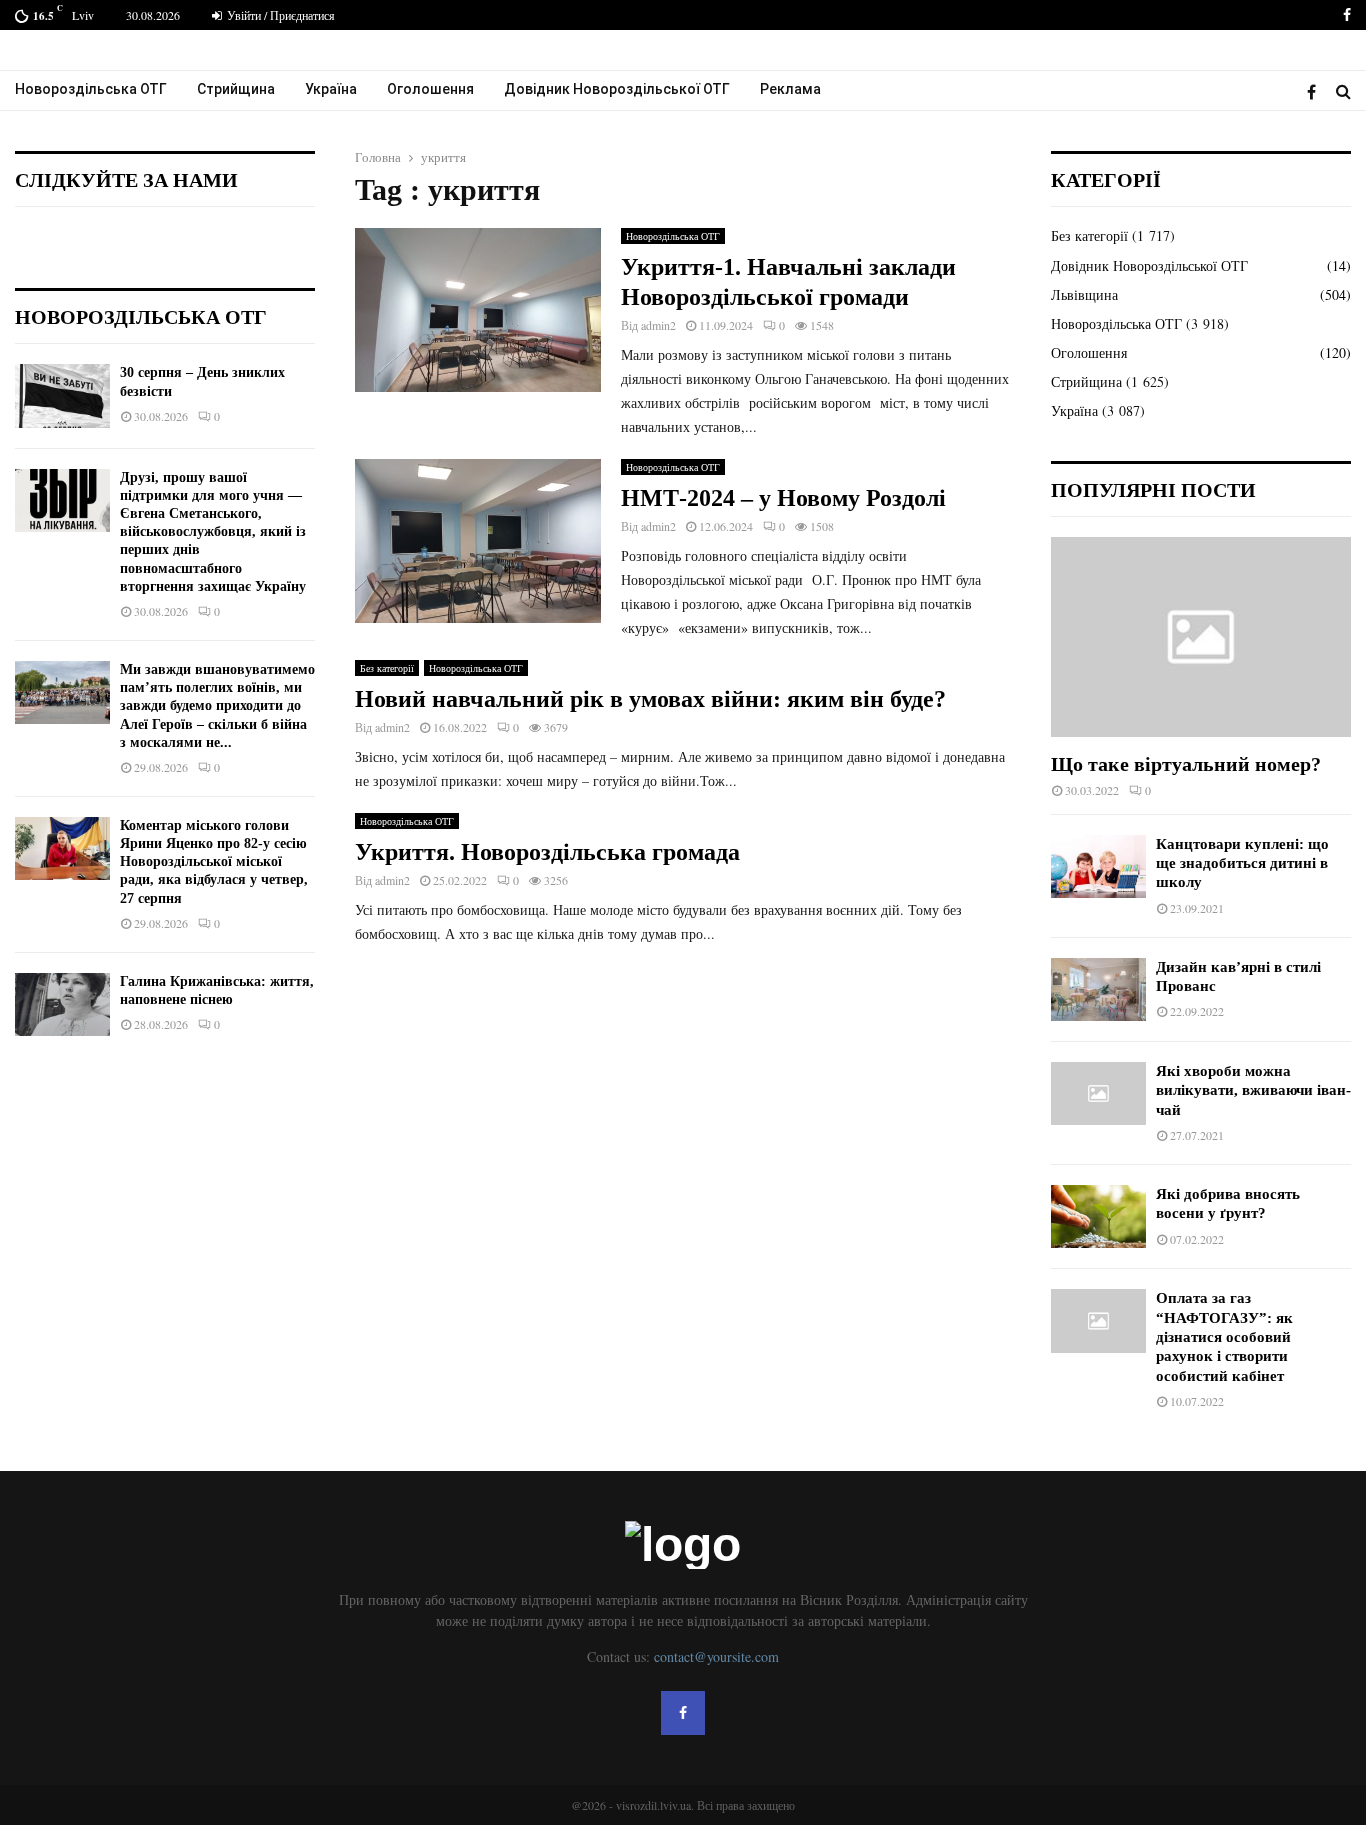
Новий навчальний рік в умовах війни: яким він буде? (650, 699)
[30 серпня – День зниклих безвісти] (62, 395)
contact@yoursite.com (716, 1656)
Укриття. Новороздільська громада (547, 852)
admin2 (658, 325)
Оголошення (430, 89)
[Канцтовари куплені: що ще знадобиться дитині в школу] (1098, 866)
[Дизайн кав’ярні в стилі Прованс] (1098, 989)
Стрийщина (236, 89)
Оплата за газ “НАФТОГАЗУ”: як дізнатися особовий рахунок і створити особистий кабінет (1224, 1336)
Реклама (790, 89)
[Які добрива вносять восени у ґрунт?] (1098, 1216)
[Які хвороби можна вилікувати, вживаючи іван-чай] (1098, 1093)
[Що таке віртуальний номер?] (1201, 637)
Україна (331, 89)
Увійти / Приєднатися (279, 15)
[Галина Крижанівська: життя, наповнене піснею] (62, 1004)
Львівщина (1084, 294)
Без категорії (387, 668)
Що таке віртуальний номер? (1186, 764)
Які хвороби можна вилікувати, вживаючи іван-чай (1253, 1090)
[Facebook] (1316, 91)
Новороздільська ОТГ (91, 89)
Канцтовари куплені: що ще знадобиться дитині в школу (1242, 863)
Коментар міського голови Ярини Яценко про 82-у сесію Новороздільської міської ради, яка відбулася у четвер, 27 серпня (214, 862)
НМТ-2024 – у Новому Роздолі (783, 498)
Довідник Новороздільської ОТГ (617, 89)
